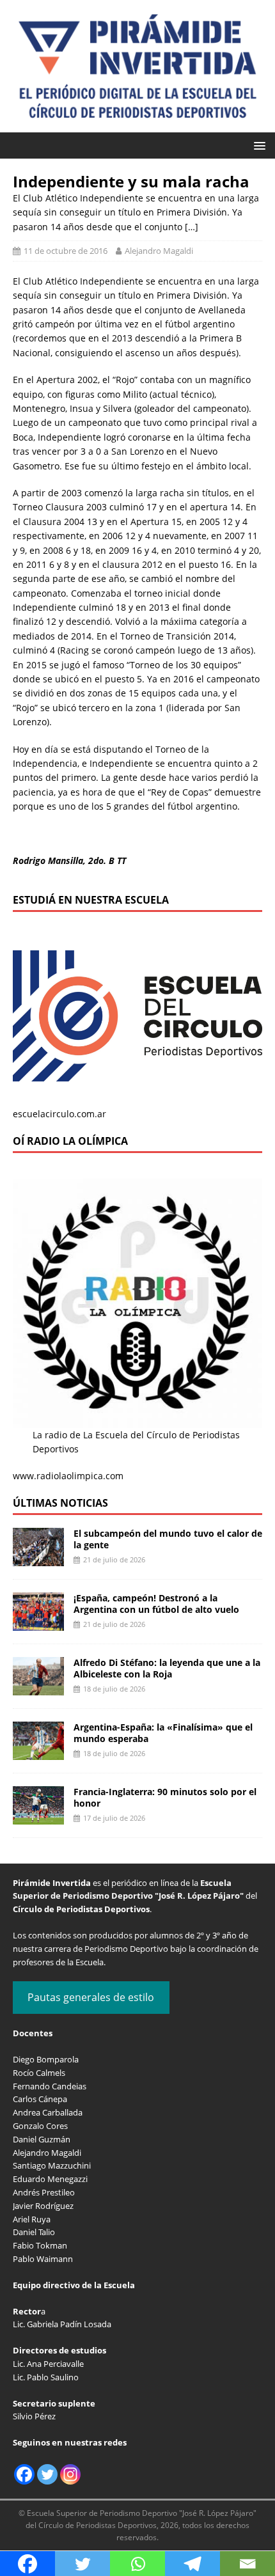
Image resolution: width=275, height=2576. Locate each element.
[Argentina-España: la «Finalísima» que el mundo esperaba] (38, 1752)
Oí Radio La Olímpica (70, 1141)
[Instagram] (70, 2474)
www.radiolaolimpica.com (68, 1476)
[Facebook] (24, 2474)
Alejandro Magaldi (159, 251)
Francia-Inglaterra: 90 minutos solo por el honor (165, 1797)
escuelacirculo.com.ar (59, 1114)
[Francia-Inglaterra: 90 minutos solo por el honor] (38, 1817)
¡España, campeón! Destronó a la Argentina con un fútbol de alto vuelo (156, 1604)
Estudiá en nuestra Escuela (91, 900)
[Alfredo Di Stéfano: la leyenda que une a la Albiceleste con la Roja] (38, 1687)
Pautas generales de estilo (91, 1997)
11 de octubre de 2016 (66, 251)
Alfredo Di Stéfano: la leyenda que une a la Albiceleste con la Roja (167, 1668)
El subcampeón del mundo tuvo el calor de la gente (168, 1539)
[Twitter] (47, 2474)
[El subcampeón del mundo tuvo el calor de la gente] (38, 1558)
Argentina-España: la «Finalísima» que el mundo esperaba (163, 1733)
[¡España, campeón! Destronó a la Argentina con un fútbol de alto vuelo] (38, 1623)
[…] (192, 227)
